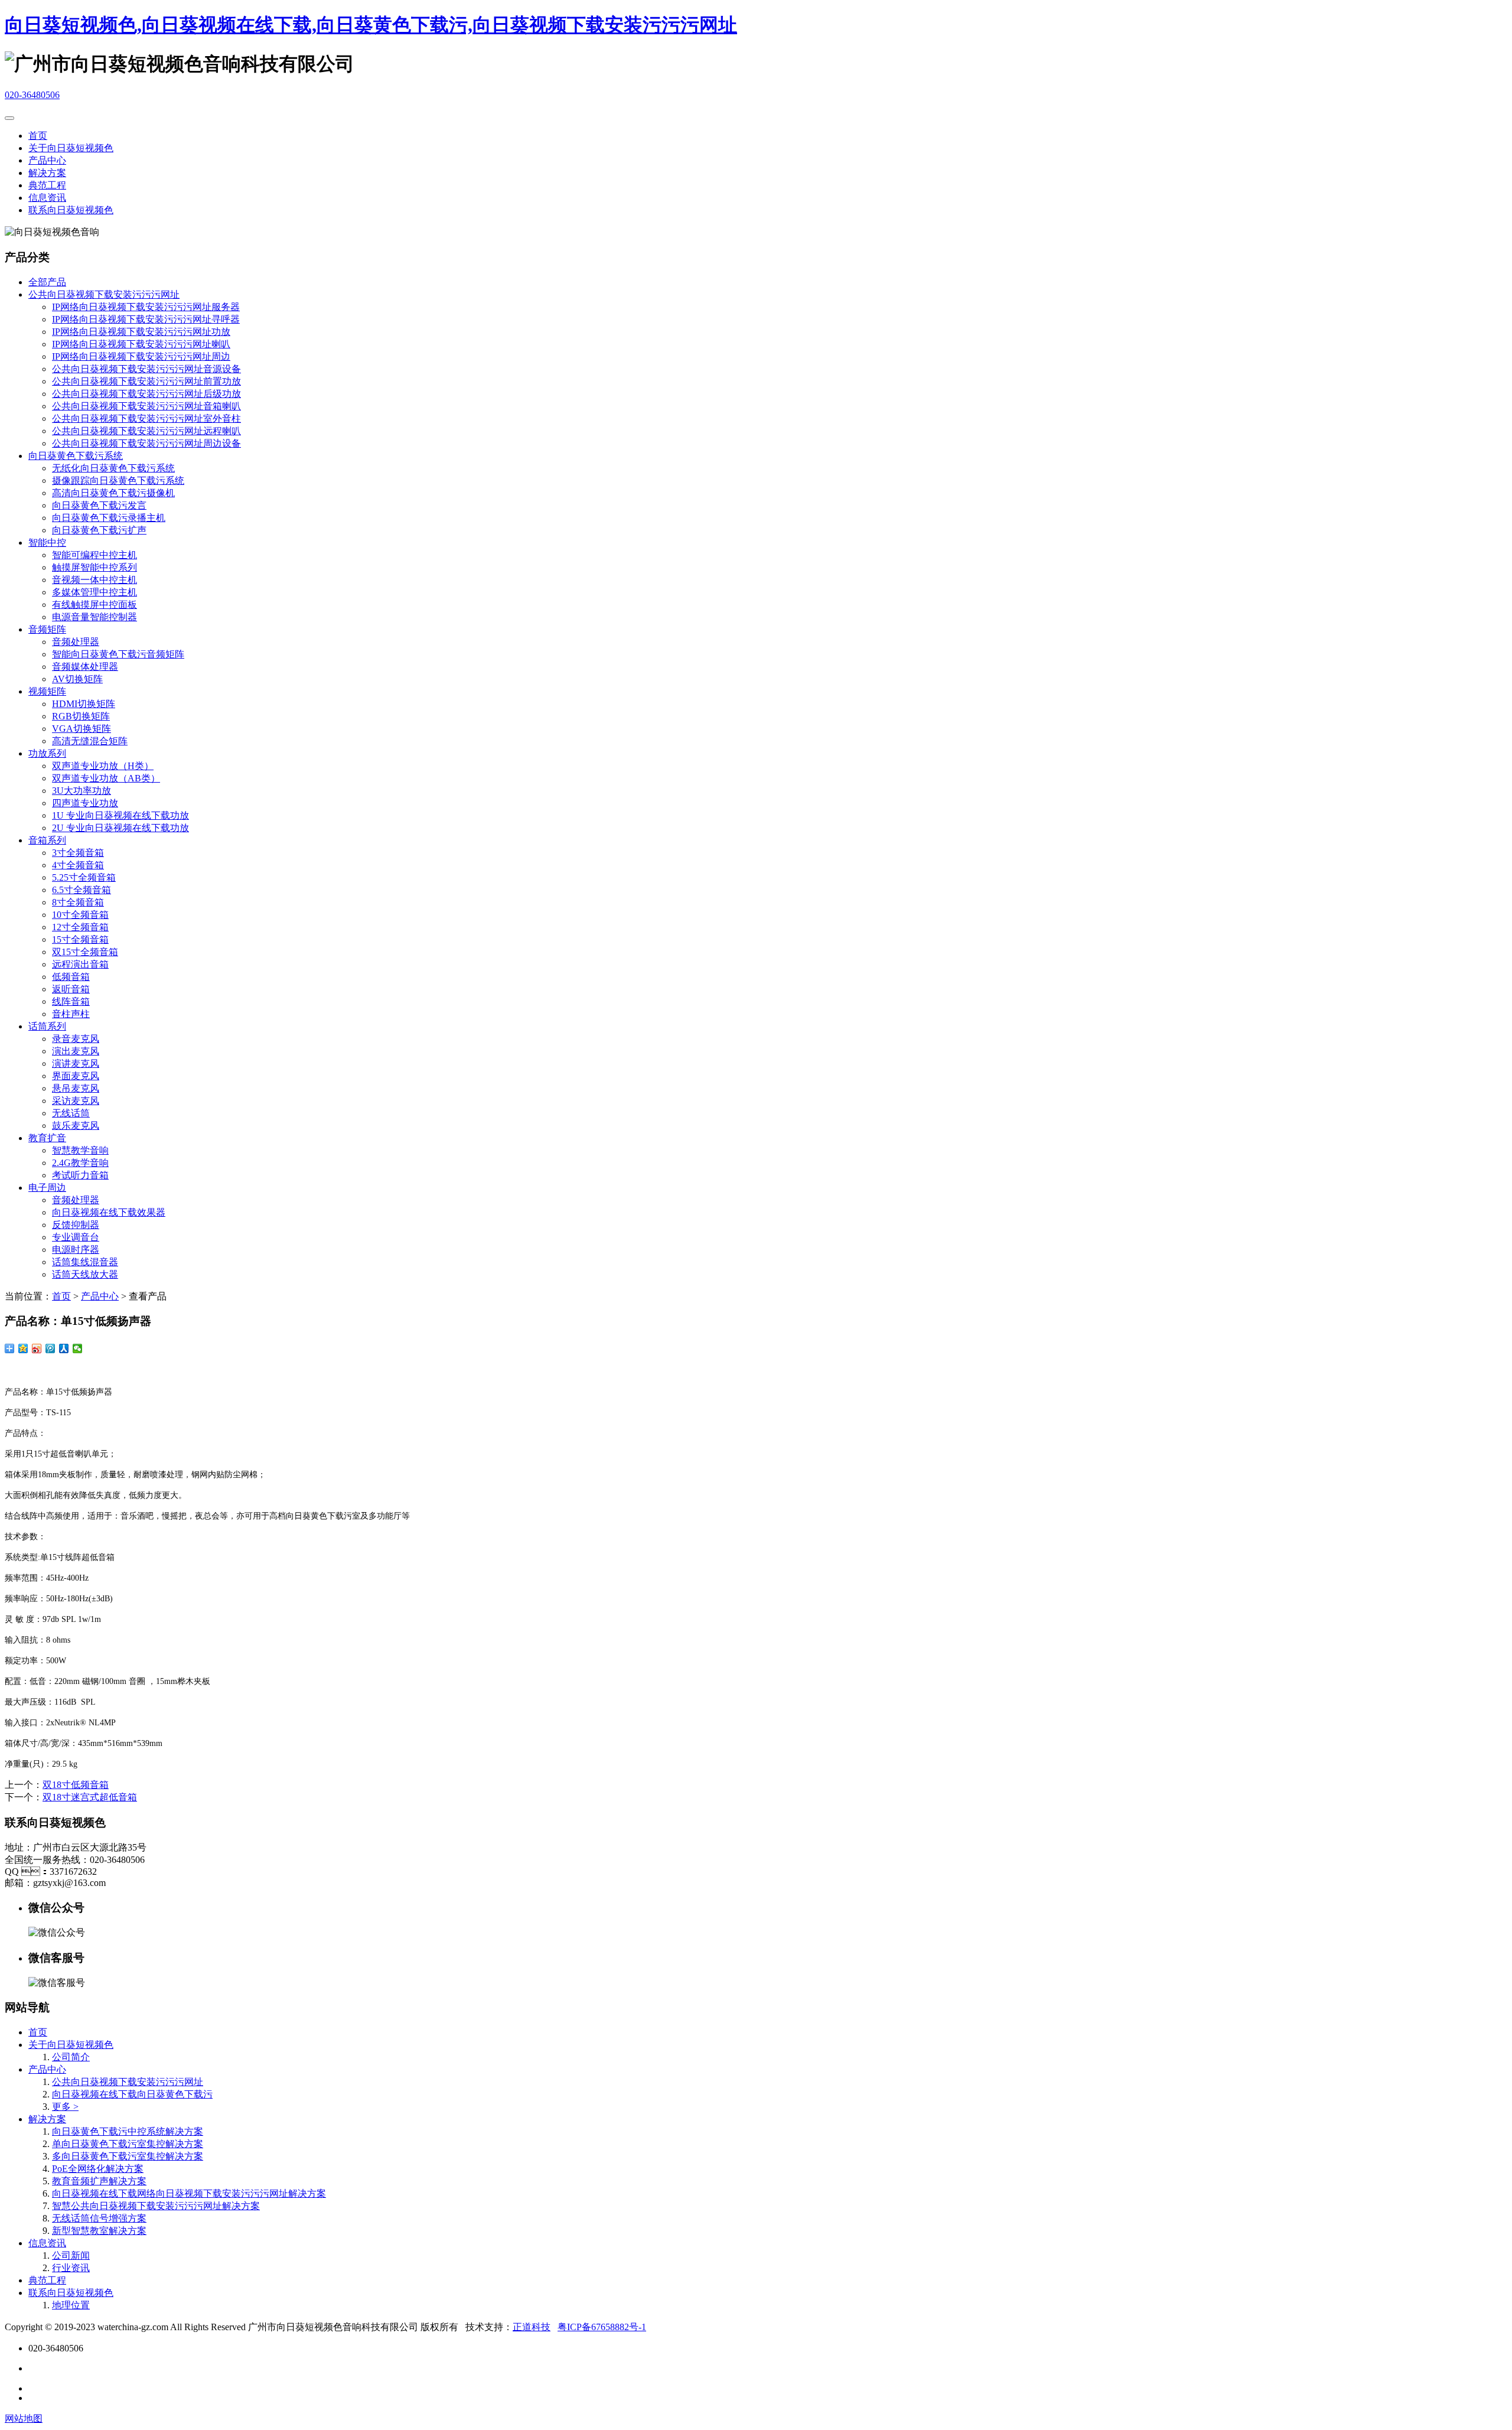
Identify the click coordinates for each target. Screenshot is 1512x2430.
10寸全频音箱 (80, 915)
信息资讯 (47, 198)
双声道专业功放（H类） (103, 766)
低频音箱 (71, 977)
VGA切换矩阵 (82, 729)
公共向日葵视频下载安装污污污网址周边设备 (146, 443)
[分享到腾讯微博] (50, 1348)
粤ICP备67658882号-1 (602, 2327)
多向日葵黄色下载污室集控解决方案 (128, 2156)
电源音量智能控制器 (94, 617)
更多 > (65, 2107)
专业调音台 (76, 1237)
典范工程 (47, 185)
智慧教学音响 (80, 1150)
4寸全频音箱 (78, 865)
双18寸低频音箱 (76, 1785)
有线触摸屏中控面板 (94, 605)
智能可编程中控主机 (94, 555)
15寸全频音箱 (80, 939)
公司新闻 (71, 2255)
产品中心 (47, 160)
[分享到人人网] (64, 1348)
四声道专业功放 (85, 803)
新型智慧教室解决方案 (99, 2231)
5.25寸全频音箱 (84, 877)
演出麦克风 (76, 1051)
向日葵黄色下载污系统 (76, 456)
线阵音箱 (71, 1001)
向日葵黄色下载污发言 (99, 505)
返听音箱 (71, 989)
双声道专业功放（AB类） (106, 778)
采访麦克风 (76, 1101)
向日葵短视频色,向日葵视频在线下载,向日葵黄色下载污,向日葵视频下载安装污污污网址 (371, 25)
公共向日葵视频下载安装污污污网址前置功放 (146, 381)
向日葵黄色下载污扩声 (99, 530)
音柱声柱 (71, 1014)
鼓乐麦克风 (76, 1126)
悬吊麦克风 (76, 1088)
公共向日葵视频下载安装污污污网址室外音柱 (146, 418)
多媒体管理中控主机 (94, 592)
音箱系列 (47, 840)
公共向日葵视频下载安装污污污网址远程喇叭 (146, 431)
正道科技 (532, 2327)
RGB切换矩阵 (81, 716)
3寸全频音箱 (78, 853)
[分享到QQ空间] (23, 1348)
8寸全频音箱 (78, 902)
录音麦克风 (76, 1039)
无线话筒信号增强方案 (99, 2218)
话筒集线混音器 (85, 1262)
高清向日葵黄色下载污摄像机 (113, 493)
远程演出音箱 (80, 964)
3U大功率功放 (82, 791)
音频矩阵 (47, 629)
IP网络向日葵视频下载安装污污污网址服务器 (146, 307)
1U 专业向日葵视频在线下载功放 (120, 815)
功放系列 (47, 753)
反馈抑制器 (76, 1225)
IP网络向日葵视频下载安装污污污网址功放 (141, 332)
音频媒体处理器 (85, 667)
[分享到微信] (78, 1348)
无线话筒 (71, 1113)
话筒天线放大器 (85, 1274)
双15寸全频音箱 (85, 952)
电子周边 (47, 1188)
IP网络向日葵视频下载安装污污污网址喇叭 (141, 344)
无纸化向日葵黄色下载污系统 (113, 468)
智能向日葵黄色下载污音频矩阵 (118, 654)
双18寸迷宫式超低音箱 (90, 1797)
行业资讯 (71, 2268)
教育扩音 (47, 1138)
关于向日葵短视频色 (71, 148)
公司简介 (71, 2057)
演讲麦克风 (76, 1063)
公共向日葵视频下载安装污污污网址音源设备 (146, 369)
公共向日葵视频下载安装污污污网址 (104, 294)
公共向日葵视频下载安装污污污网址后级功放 (146, 394)
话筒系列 (47, 1026)
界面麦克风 (76, 1076)
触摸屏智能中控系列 (94, 567)
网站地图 (24, 2418)
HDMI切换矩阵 (84, 704)
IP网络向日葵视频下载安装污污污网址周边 (141, 356)
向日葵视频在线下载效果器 (109, 1212)
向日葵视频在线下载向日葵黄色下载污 (132, 2094)
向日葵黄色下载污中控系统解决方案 (128, 2131)
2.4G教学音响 (80, 1163)
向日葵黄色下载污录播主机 (109, 518)
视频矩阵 (47, 691)
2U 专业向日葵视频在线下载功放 (120, 828)
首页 (38, 136)
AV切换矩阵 (77, 679)
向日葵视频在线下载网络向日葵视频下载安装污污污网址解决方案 (189, 2193)
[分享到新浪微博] (37, 1348)
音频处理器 (76, 642)
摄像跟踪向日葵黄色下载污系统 (118, 481)
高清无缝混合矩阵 (90, 741)
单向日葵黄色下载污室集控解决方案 (128, 2144)
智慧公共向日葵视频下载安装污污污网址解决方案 (156, 2206)
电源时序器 (76, 1250)
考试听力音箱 (80, 1175)
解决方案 (47, 173)
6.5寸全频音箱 (82, 890)
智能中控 (47, 543)
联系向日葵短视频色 (71, 210)
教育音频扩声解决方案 (99, 2181)
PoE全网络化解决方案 (98, 2169)
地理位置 (71, 2305)
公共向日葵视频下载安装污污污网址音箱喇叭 (146, 406)
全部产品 (47, 282)
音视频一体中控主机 (94, 580)
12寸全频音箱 (80, 927)
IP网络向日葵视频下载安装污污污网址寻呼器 (146, 319)
